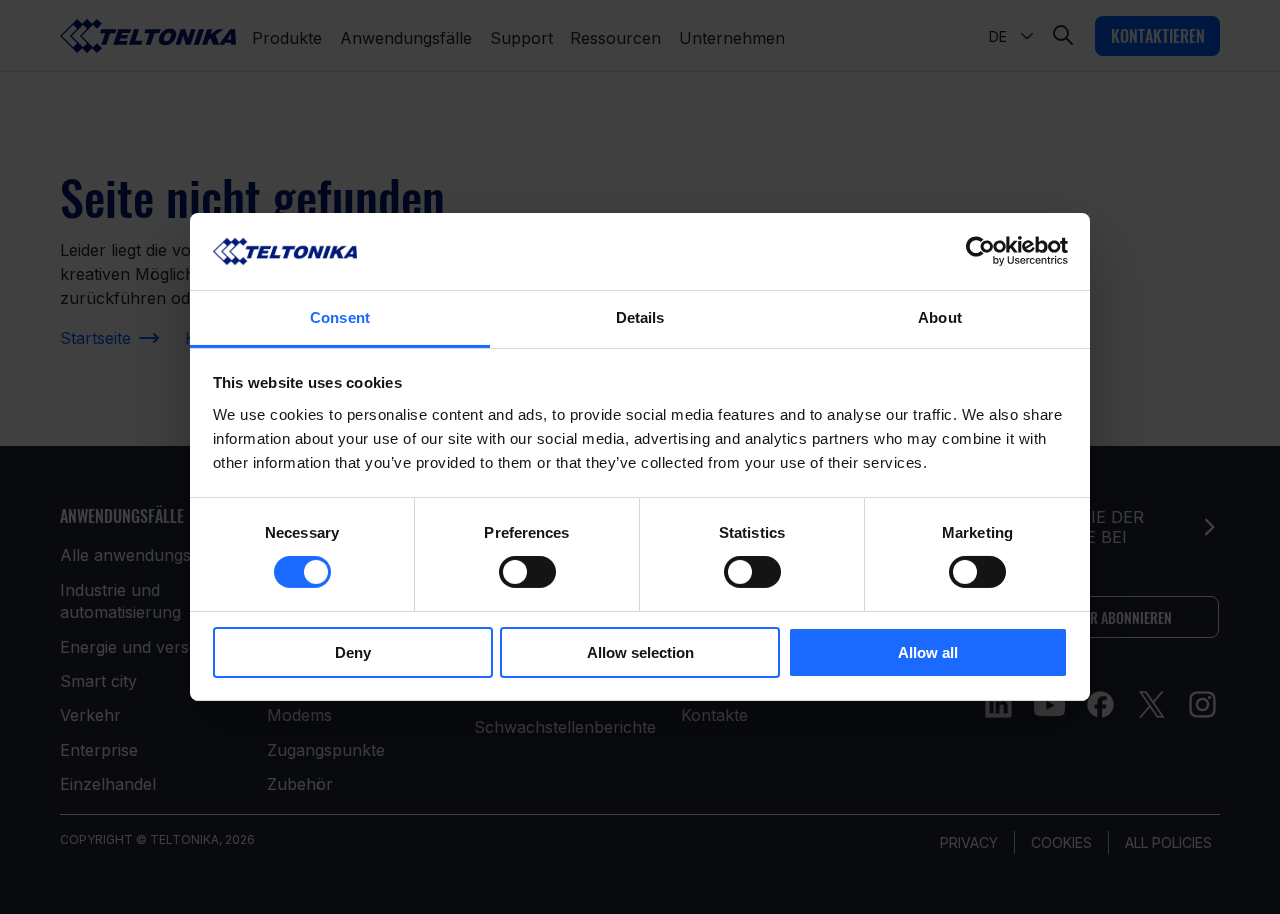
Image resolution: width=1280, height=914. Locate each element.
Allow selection (640, 652)
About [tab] (940, 317)
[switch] (527, 572)
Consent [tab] (340, 317)
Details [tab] (640, 317)
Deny (353, 652)
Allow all (928, 652)
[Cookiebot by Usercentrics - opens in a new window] (980, 251)
